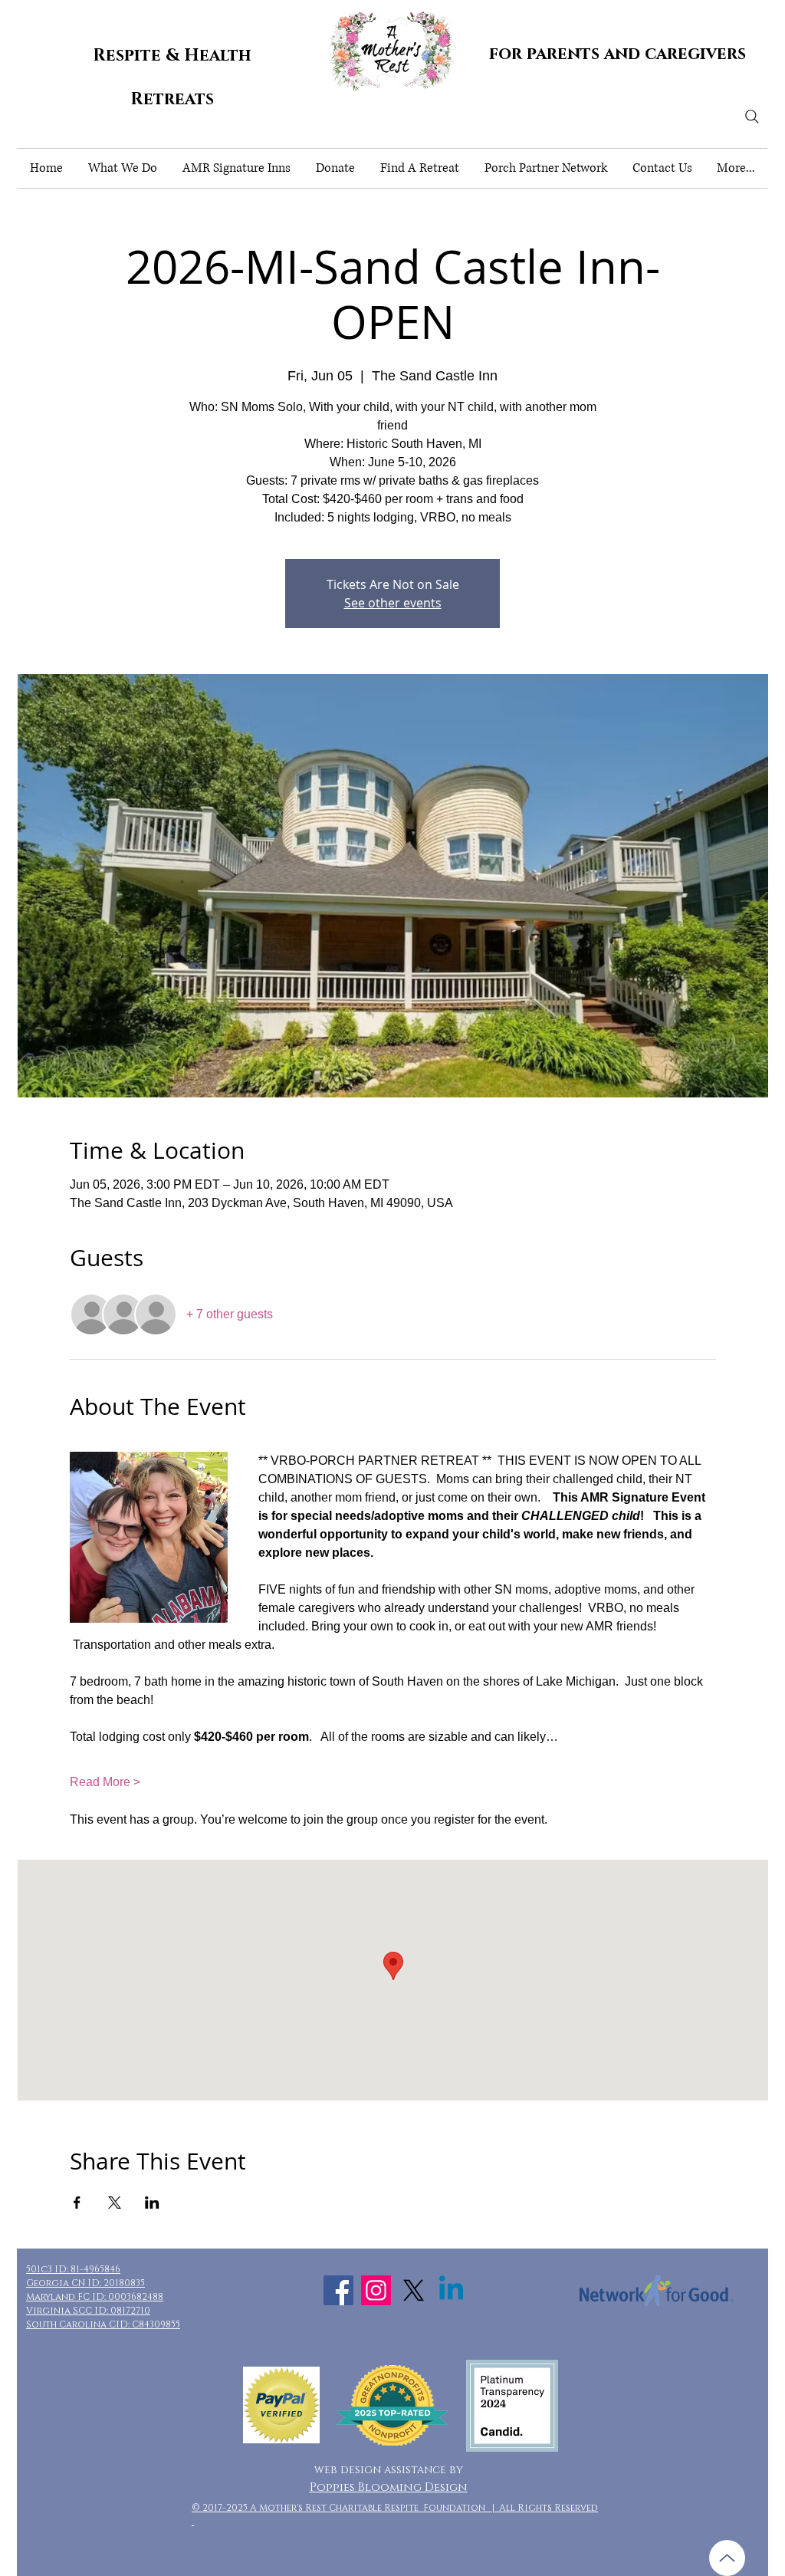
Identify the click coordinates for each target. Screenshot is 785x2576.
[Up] (727, 2558)
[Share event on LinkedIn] (152, 2203)
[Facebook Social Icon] (338, 2290)
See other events (393, 603)
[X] (414, 2290)
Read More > (105, 1782)
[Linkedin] (451, 2290)
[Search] (752, 117)
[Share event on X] (115, 2203)
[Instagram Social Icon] (376, 2290)
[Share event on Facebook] (77, 2203)
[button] (122, 168)
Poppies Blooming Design (389, 2487)
